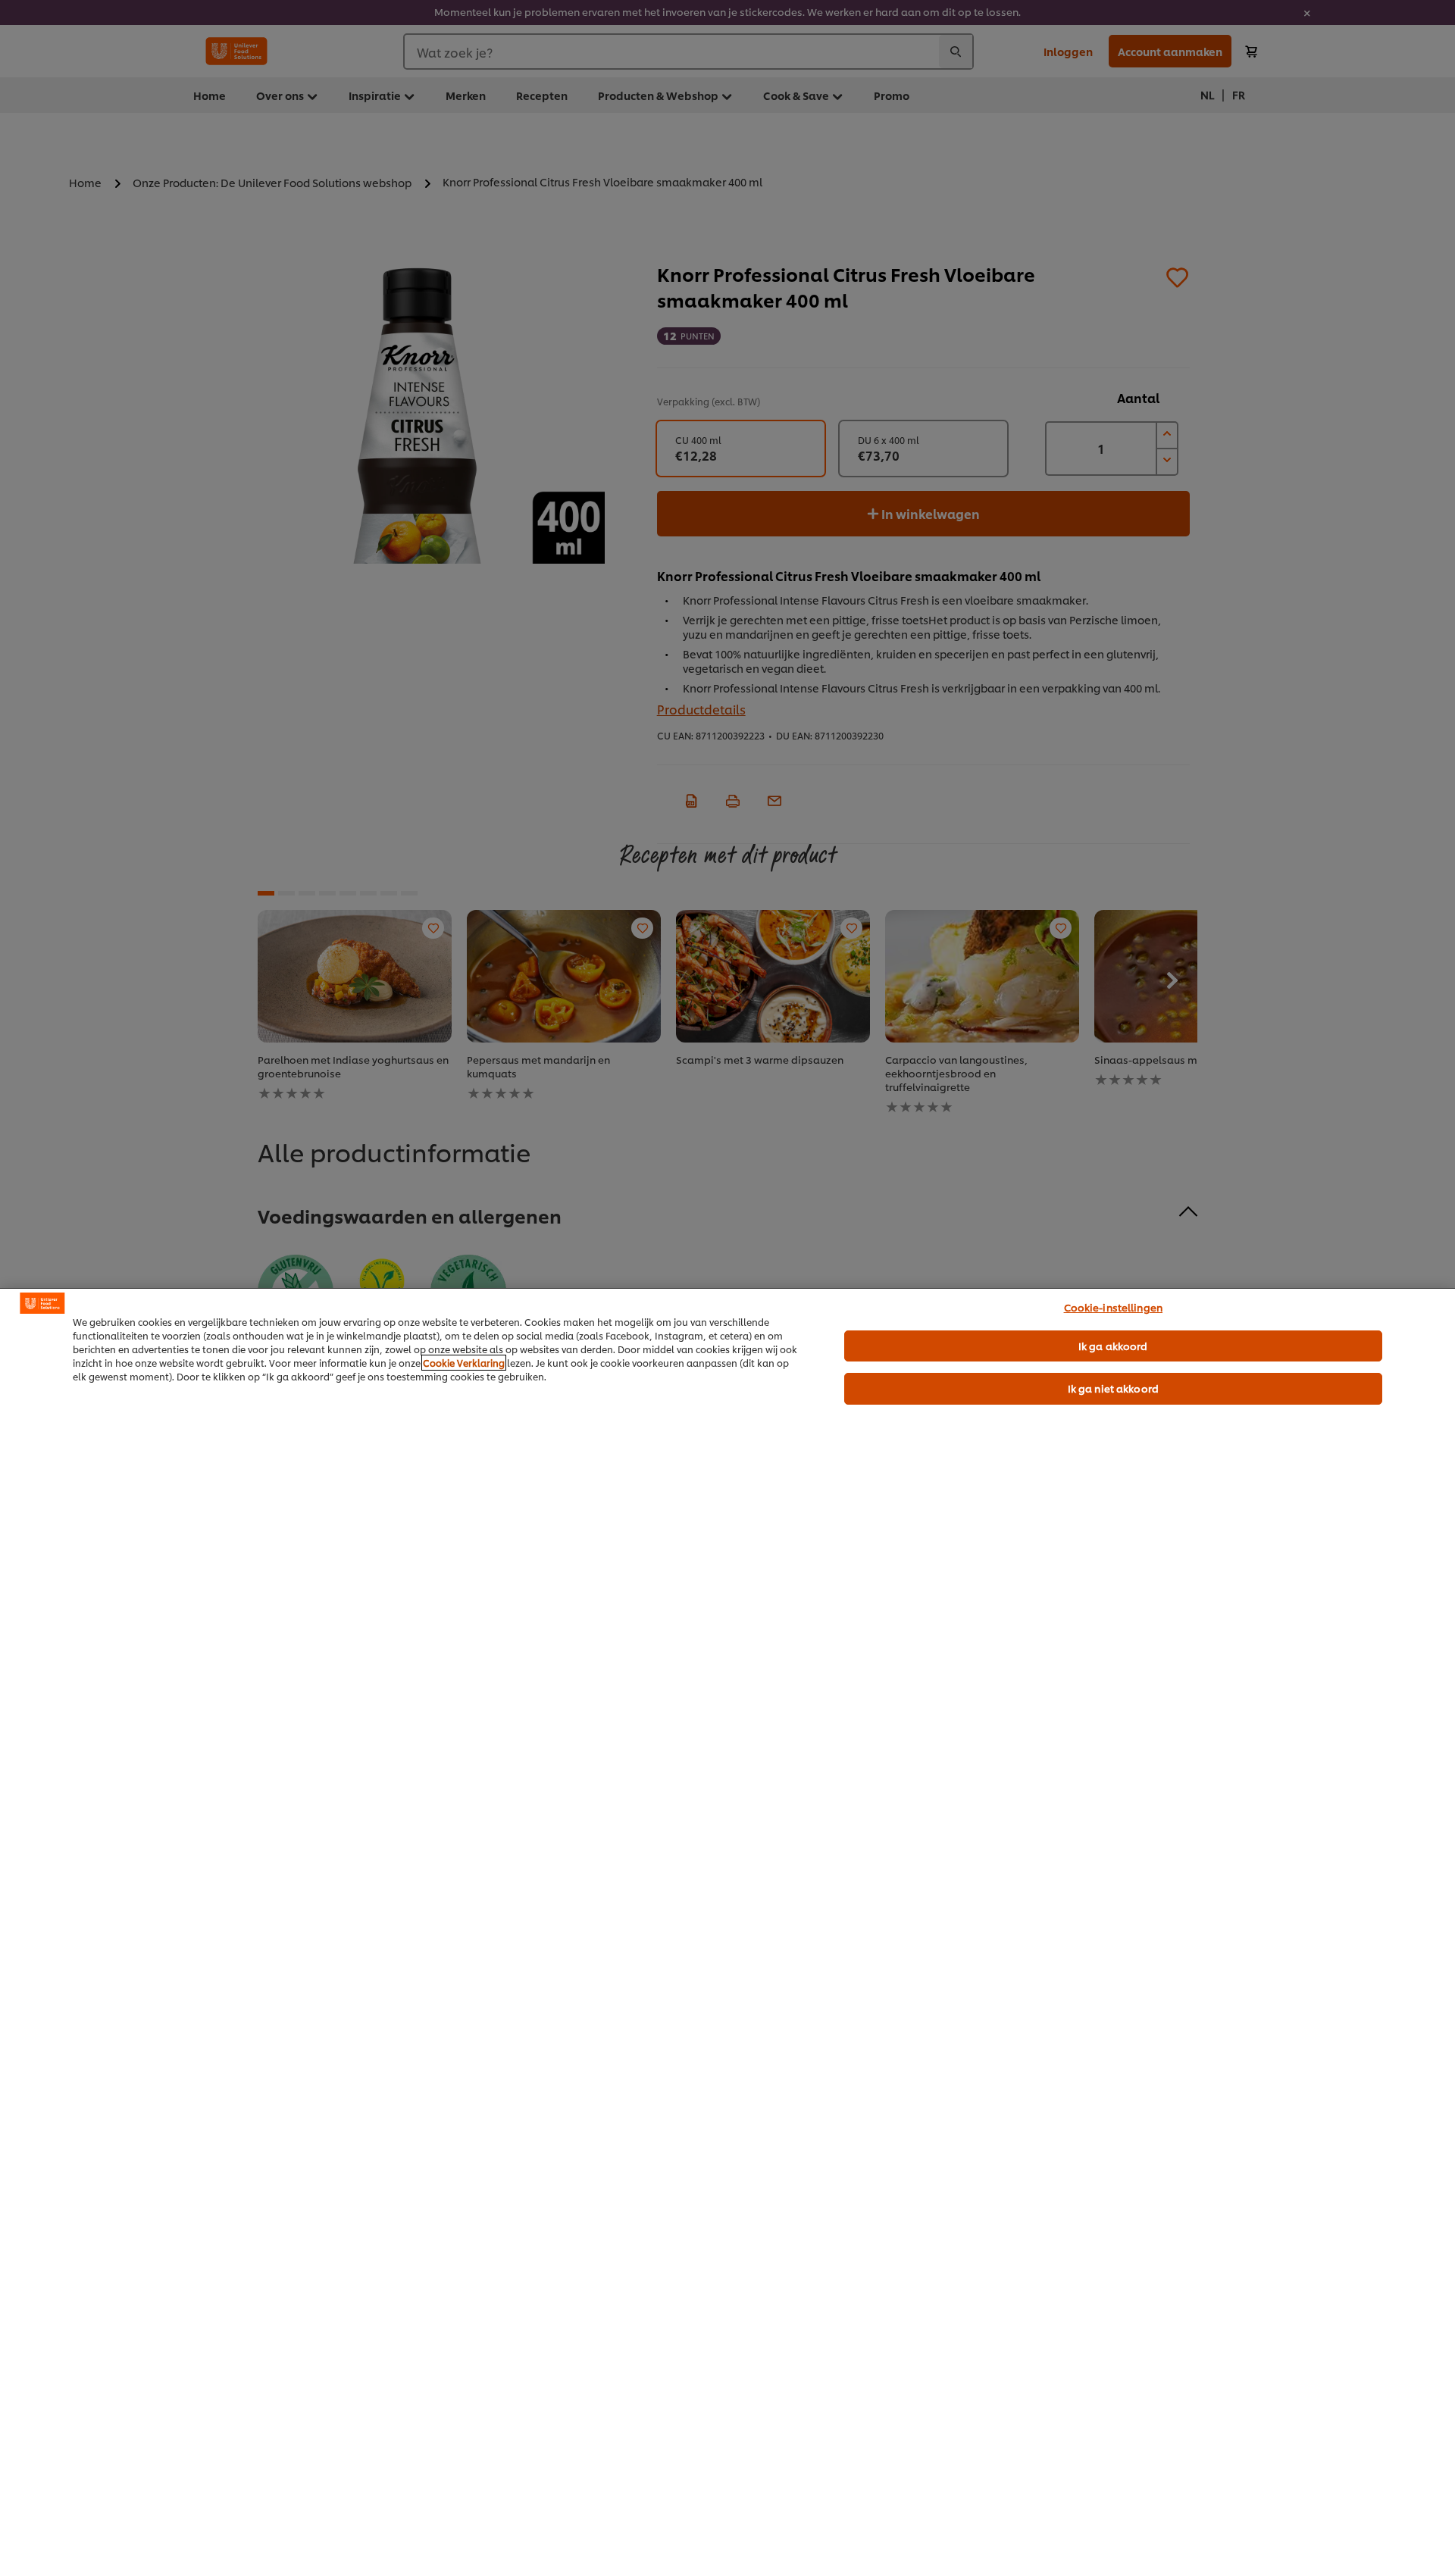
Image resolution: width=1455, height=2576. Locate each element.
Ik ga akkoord (1113, 1346)
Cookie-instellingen (1113, 1307)
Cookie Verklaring (464, 1363)
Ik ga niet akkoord (1113, 1388)
